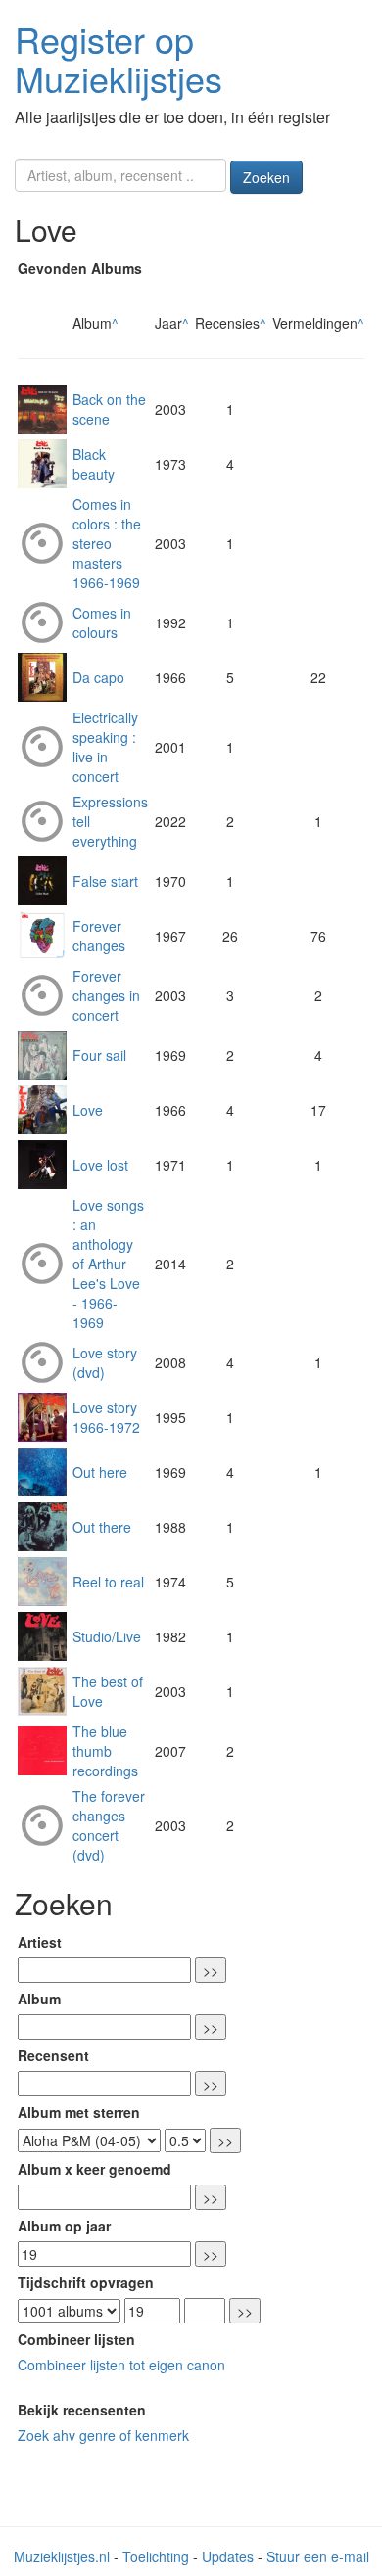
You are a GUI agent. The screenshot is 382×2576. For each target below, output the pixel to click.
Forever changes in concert (106, 995)
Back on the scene (109, 409)
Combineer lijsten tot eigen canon (121, 2365)
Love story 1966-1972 (106, 1417)
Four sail (99, 1055)
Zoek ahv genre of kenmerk (103, 2435)
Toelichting (156, 2556)
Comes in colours (102, 622)
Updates (228, 2556)
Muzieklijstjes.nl (62, 2556)
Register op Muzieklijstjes (119, 58)
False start (105, 881)
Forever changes (99, 936)
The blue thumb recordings (105, 1751)
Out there (102, 1527)
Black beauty (94, 464)
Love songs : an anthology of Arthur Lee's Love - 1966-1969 (108, 1264)
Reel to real (108, 1582)
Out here (100, 1472)
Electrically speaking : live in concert (105, 747)
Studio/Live (107, 1636)
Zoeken (266, 177)
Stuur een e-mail (318, 2556)
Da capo (98, 677)
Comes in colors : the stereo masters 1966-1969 (107, 543)
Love (88, 1110)
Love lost (100, 1165)
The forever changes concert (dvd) (109, 1825)
